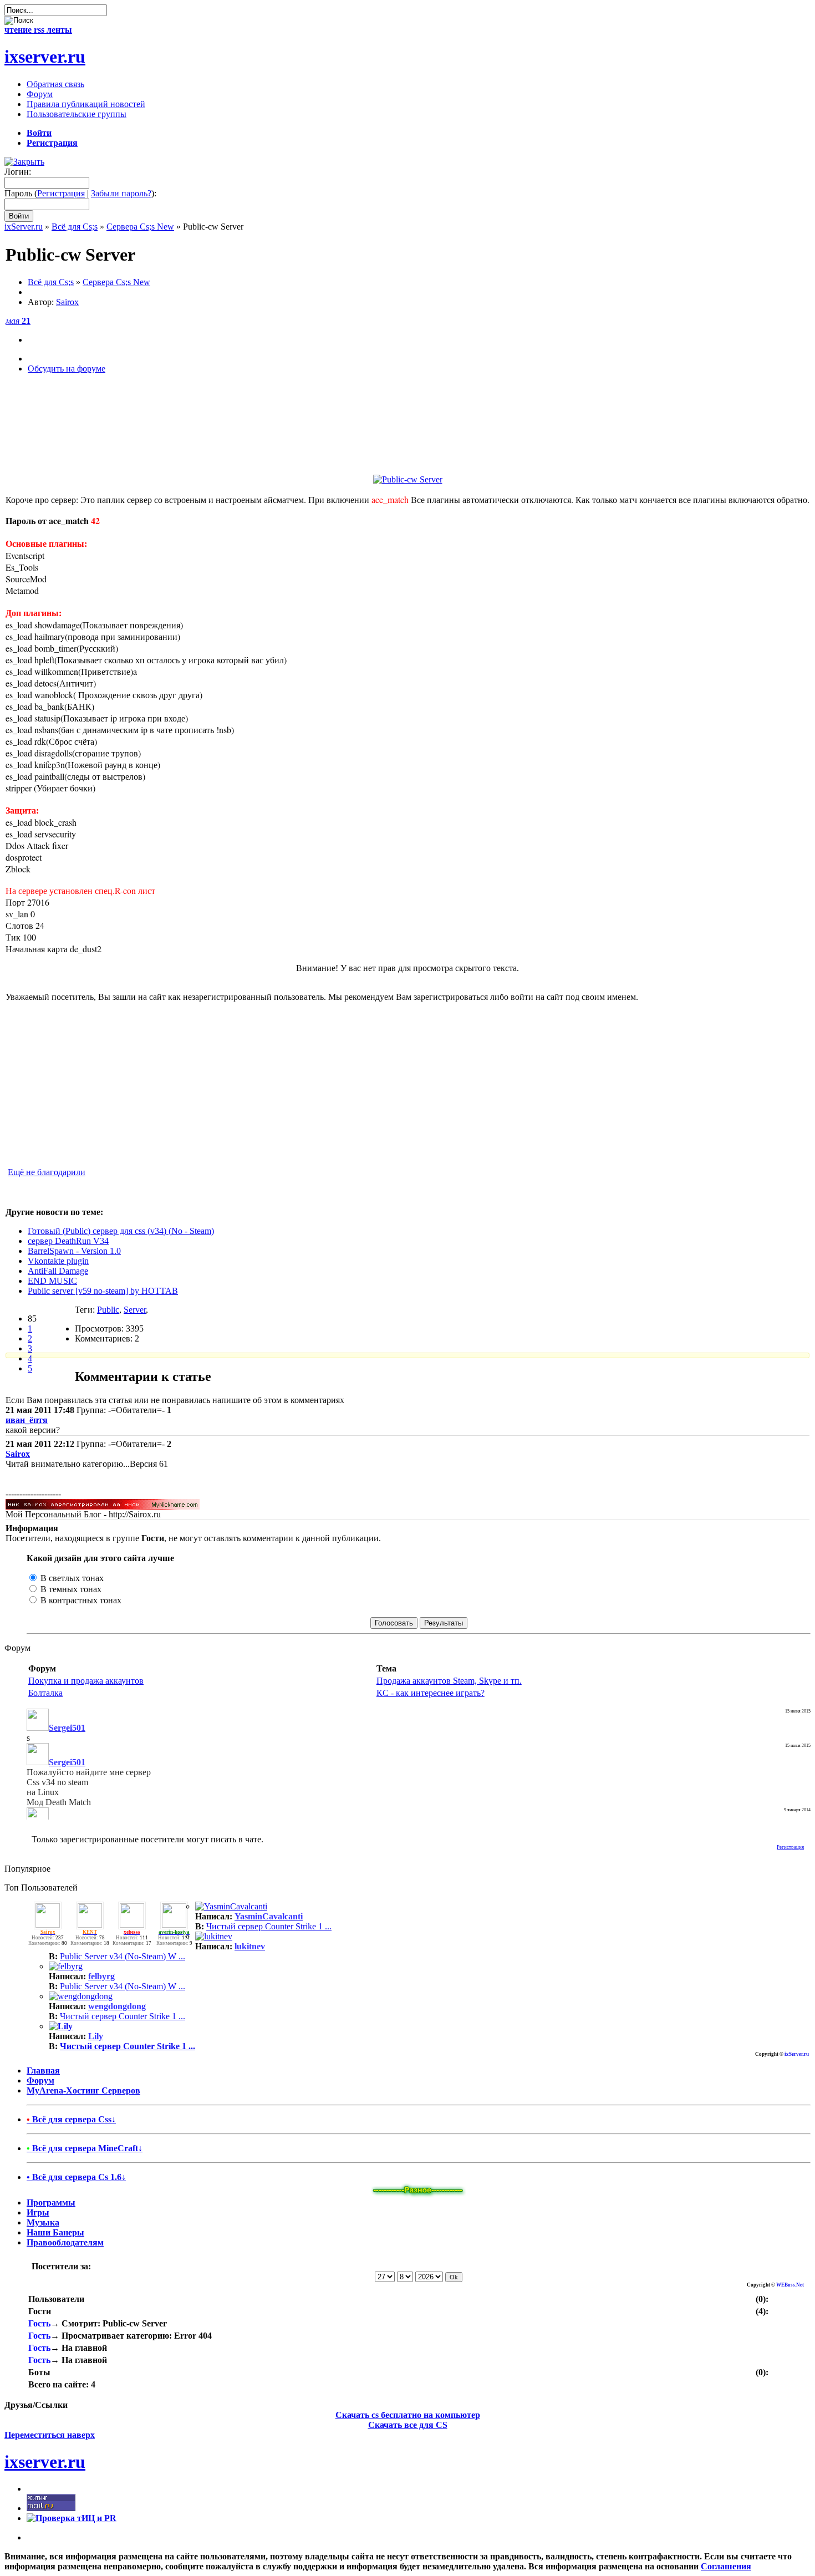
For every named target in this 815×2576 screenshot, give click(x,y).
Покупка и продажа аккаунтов (86, 1681)
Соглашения (726, 2566)
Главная (43, 2071)
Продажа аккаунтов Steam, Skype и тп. (449, 1681)
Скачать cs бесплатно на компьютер (408, 2415)
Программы (51, 2202)
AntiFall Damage (58, 1271)
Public (108, 1310)
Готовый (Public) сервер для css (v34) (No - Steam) (121, 1231)
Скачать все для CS (408, 2425)
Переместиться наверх (50, 2435)
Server (135, 1310)
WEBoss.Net (790, 2285)
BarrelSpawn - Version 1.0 (74, 1251)
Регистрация (61, 193)
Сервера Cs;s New (140, 227)
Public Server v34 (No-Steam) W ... (123, 1956)
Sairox (67, 302)
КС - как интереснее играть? (431, 1693)
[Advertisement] (407, 439)
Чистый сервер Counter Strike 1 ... (269, 1926)
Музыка (43, 2222)
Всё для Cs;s (75, 227)
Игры (38, 2212)
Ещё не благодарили (47, 1172)
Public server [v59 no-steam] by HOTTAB (103, 1291)
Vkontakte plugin (58, 1261)
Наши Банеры (55, 2232)
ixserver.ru (45, 57)
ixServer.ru (24, 227)
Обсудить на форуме (67, 369)
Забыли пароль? (121, 193)
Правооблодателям (65, 2242)
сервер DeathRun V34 (68, 1241)
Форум (40, 2080)
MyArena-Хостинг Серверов (83, 2090)
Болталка (45, 1693)
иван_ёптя (27, 1420)
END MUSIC (52, 1281)
